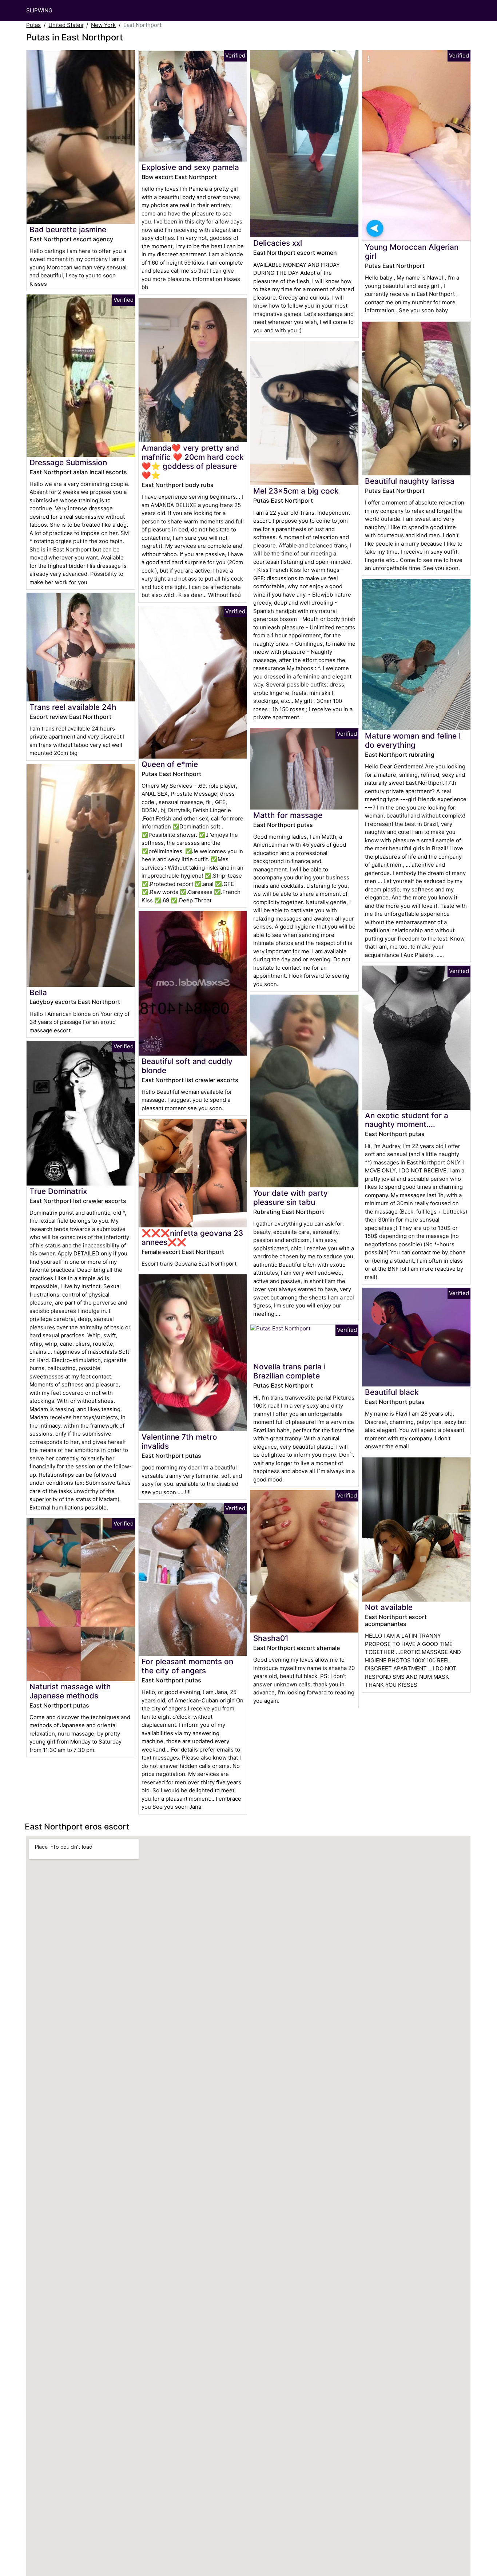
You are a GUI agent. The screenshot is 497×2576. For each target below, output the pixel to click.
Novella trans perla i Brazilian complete (289, 1371)
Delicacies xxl (278, 243)
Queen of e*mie (170, 764)
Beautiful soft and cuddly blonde (187, 1066)
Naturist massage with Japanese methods (70, 1691)
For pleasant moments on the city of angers (187, 1666)
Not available (389, 1607)
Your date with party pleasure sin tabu (291, 1198)
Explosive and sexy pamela (190, 167)
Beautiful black (392, 1392)
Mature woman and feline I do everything (413, 740)
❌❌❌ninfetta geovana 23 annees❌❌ (192, 1238)
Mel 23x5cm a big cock (296, 491)
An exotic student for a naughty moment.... (407, 1120)
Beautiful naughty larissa (410, 481)
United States (66, 25)
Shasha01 (271, 1638)
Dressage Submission (68, 462)
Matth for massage (288, 815)
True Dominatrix (58, 1191)
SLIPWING (39, 10)
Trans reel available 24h (73, 707)
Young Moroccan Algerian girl (412, 252)
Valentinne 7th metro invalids (179, 1441)
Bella (38, 992)
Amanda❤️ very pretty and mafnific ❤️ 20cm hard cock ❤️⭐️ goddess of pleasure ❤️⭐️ (193, 462)
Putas (33, 25)
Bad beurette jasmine (68, 229)
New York (103, 25)
